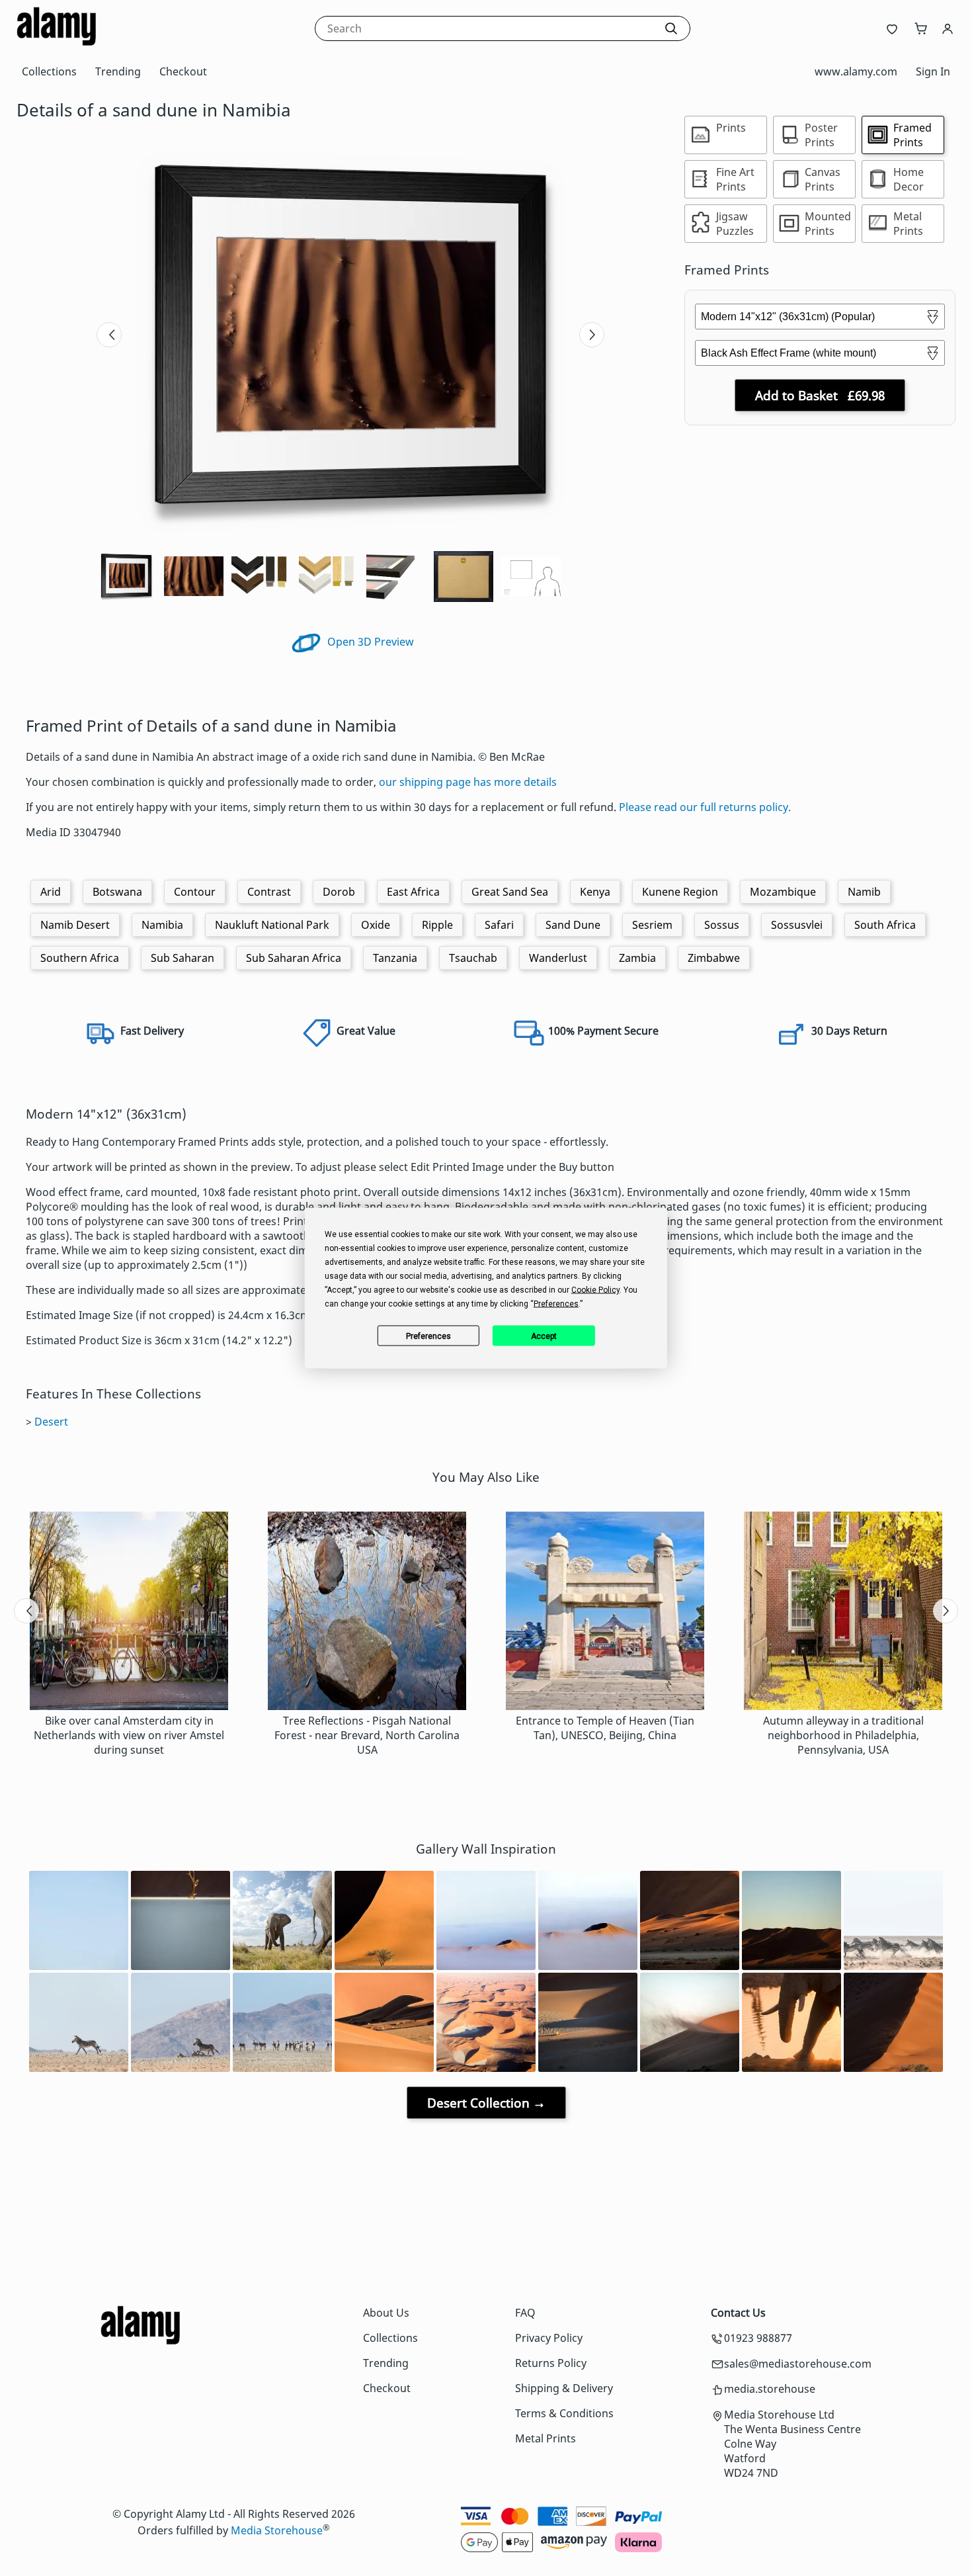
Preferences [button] (556, 1304)
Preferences (428, 1336)
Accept (544, 1336)
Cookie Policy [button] (595, 1290)
